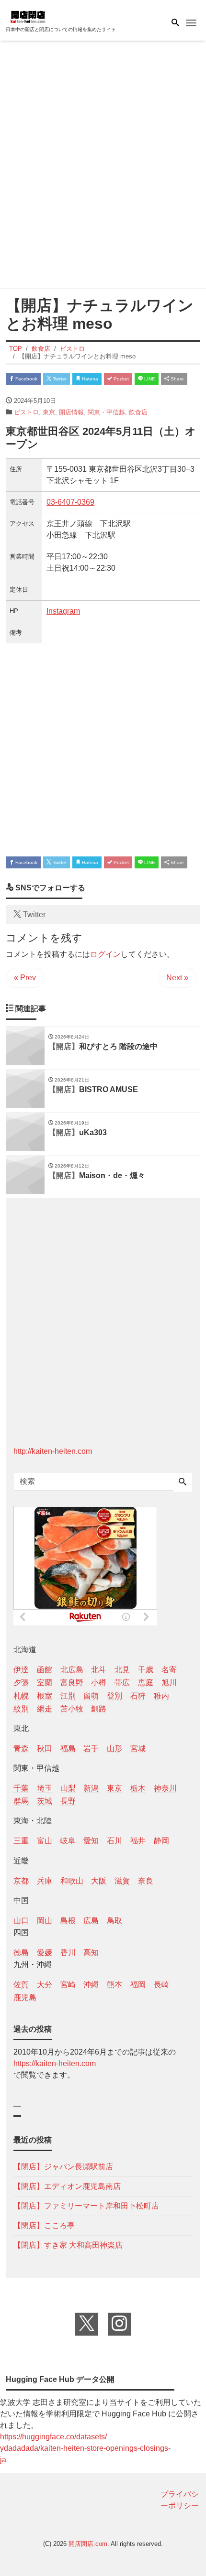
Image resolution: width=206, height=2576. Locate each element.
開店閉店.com (88, 2544)
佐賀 (21, 1985)
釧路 (99, 1709)
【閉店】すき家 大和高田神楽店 (68, 2245)
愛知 (91, 1841)
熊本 (114, 1985)
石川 (114, 1841)
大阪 (99, 1881)
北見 (122, 1670)
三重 (21, 1841)
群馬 (21, 1801)
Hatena (89, 379)
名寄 (169, 1670)
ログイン (105, 954)
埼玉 (45, 1788)
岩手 (91, 1748)
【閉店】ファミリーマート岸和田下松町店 (86, 2206)
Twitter (59, 379)
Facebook (26, 379)
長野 (68, 1801)
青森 (21, 1748)
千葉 (21, 1788)
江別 (68, 1696)
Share (177, 379)
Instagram (63, 611)
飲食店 (138, 412)
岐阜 (68, 1841)
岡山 (45, 1921)
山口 (21, 1921)
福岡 (138, 1985)
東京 (49, 412)
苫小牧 (72, 1709)
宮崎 (68, 1985)
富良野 (72, 1683)
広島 (91, 1921)
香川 (68, 1953)
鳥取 (114, 1921)
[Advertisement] (103, 166)
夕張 (21, 1683)
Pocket (120, 379)
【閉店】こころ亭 (44, 2225)
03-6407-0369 (70, 502)
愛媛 (45, 1953)
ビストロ (26, 412)
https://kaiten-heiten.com (55, 2063)
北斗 (99, 1670)
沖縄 (91, 1985)
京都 (21, 1881)
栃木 (138, 1788)
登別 (114, 1696)
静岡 (161, 1841)
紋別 (21, 1709)
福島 (68, 1748)
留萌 (91, 1696)
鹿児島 (25, 1997)
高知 (91, 1953)
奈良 (146, 1881)
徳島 (21, 1953)
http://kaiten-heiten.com (53, 1451)
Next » (177, 978)
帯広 (122, 1683)
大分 (45, 1985)
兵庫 (45, 1881)
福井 (138, 1841)
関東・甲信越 (106, 412)
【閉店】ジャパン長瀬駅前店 (63, 2167)
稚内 (161, 1696)
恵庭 (146, 1683)
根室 (45, 1696)
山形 (114, 1748)
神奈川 (165, 1788)
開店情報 (71, 412)
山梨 (68, 1788)
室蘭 (45, 1683)
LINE (149, 379)
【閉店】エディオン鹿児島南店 (67, 2186)
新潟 (91, 1788)
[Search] (183, 1483)
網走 (45, 1709)
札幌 (21, 1696)
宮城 (138, 1748)
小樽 (99, 1683)
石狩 (138, 1696)
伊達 (21, 1670)
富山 (45, 1841)
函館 (45, 1670)
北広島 (72, 1670)
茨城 (45, 1801)
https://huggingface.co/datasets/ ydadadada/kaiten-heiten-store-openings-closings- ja (85, 2448)
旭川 (169, 1683)
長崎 (161, 1985)
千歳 (146, 1670)
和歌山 (72, 1881)
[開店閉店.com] (54, 16)
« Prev (25, 978)
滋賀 (122, 1881)
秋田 (45, 1748)
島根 (68, 1921)
